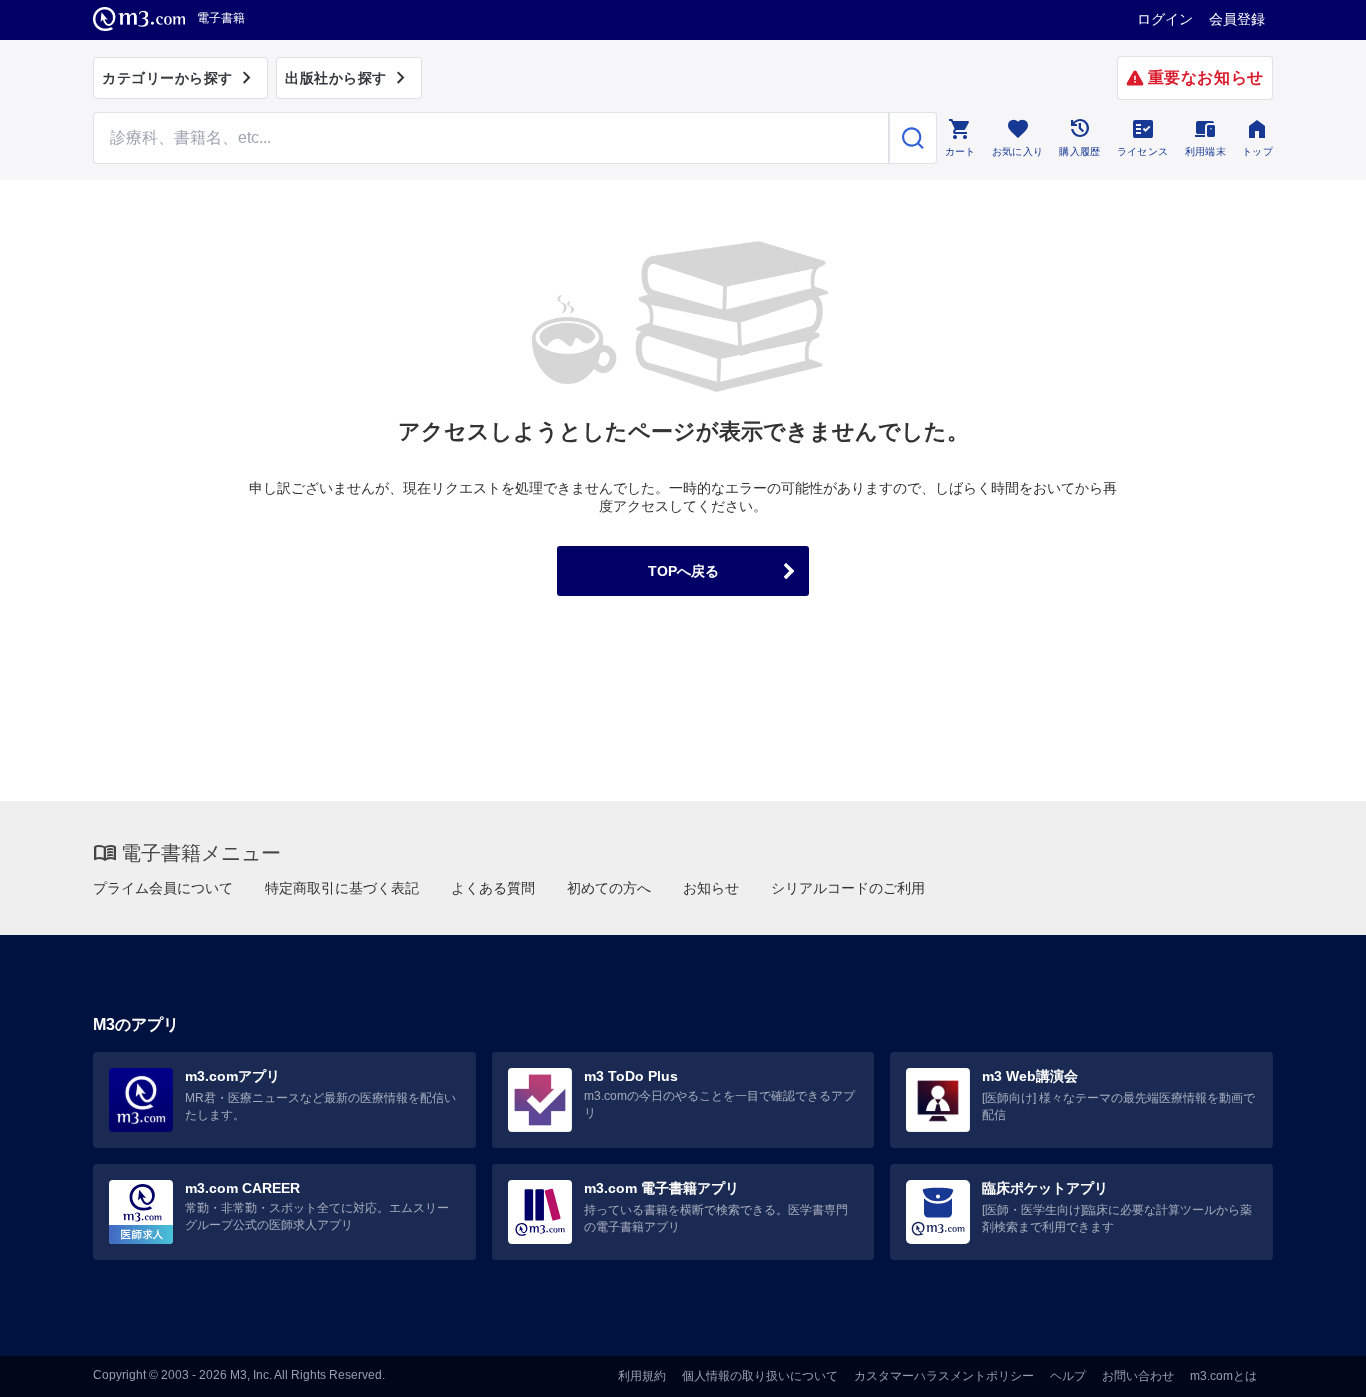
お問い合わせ (1138, 1376)
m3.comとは (1223, 1376)
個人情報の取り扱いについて (760, 1376)
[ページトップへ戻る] (1309, 1364)
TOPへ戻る (683, 571)
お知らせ (711, 888)
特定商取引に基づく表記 (342, 888)
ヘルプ (1068, 1376)
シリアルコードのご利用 (848, 888)
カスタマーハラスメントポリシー (944, 1376)
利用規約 (642, 1376)
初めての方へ (609, 888)
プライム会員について (163, 888)
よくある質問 (493, 888)
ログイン (1165, 19)
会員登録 (1237, 19)
